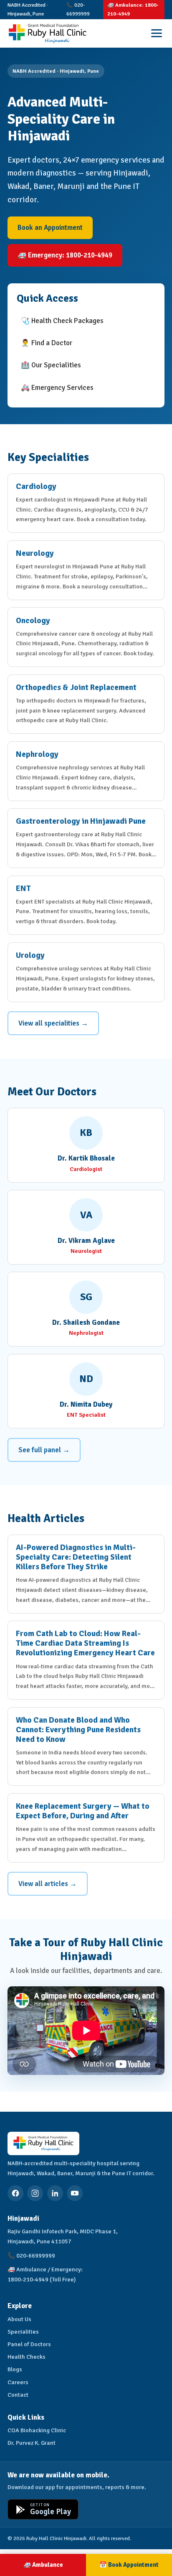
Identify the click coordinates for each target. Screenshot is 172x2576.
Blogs (15, 2369)
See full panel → (44, 1450)
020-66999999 (36, 2255)
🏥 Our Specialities (51, 365)
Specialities (23, 2332)
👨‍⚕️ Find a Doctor (47, 343)
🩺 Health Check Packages (62, 321)
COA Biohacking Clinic (37, 2430)
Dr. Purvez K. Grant (32, 2443)
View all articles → (48, 1884)
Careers (18, 2382)
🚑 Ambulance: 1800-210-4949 (133, 9)
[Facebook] (15, 2193)
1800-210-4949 (28, 2279)
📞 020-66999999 (78, 9)
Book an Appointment (50, 228)
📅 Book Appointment (129, 2565)
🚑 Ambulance (43, 2565)
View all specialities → (53, 1023)
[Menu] (157, 33)
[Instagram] (35, 2193)
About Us (19, 2319)
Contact (18, 2395)
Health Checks (27, 2357)
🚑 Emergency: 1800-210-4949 (65, 255)
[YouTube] (75, 2193)
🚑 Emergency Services (57, 388)
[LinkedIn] (55, 2193)
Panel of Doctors (29, 2344)
